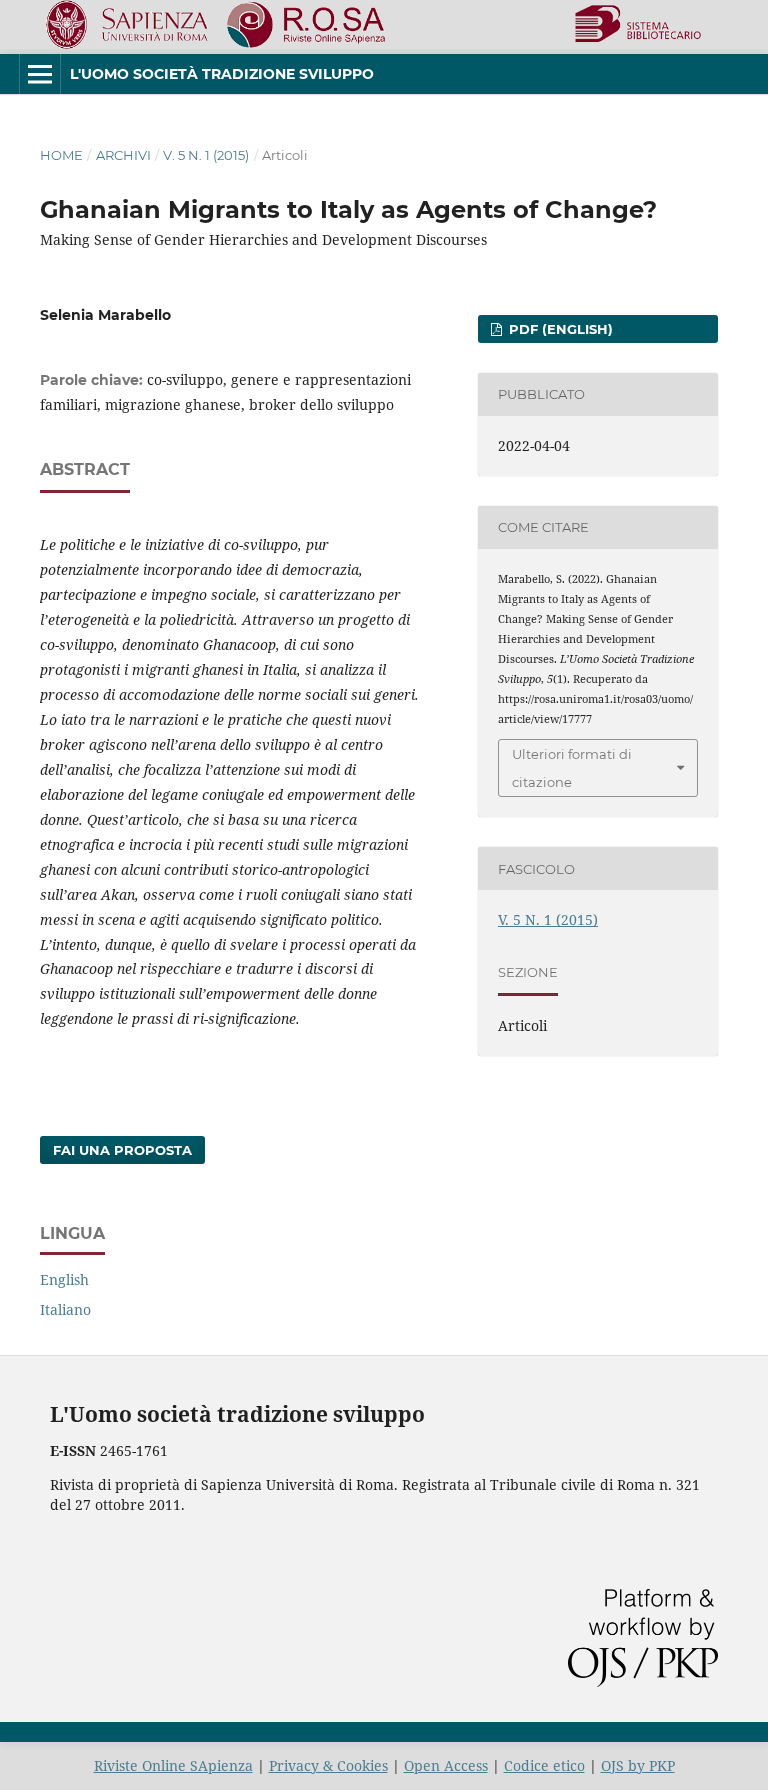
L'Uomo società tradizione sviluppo (222, 74)
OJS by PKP (638, 1765)
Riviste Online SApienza (173, 1765)
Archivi (123, 155)
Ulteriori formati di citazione (572, 768)
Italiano (65, 1309)
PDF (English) (559, 329)
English (64, 1279)
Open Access (446, 1765)
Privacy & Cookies (328, 1765)
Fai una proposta (122, 1150)
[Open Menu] (40, 74)
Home (61, 155)
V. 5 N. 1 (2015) (206, 155)
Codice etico (544, 1765)
